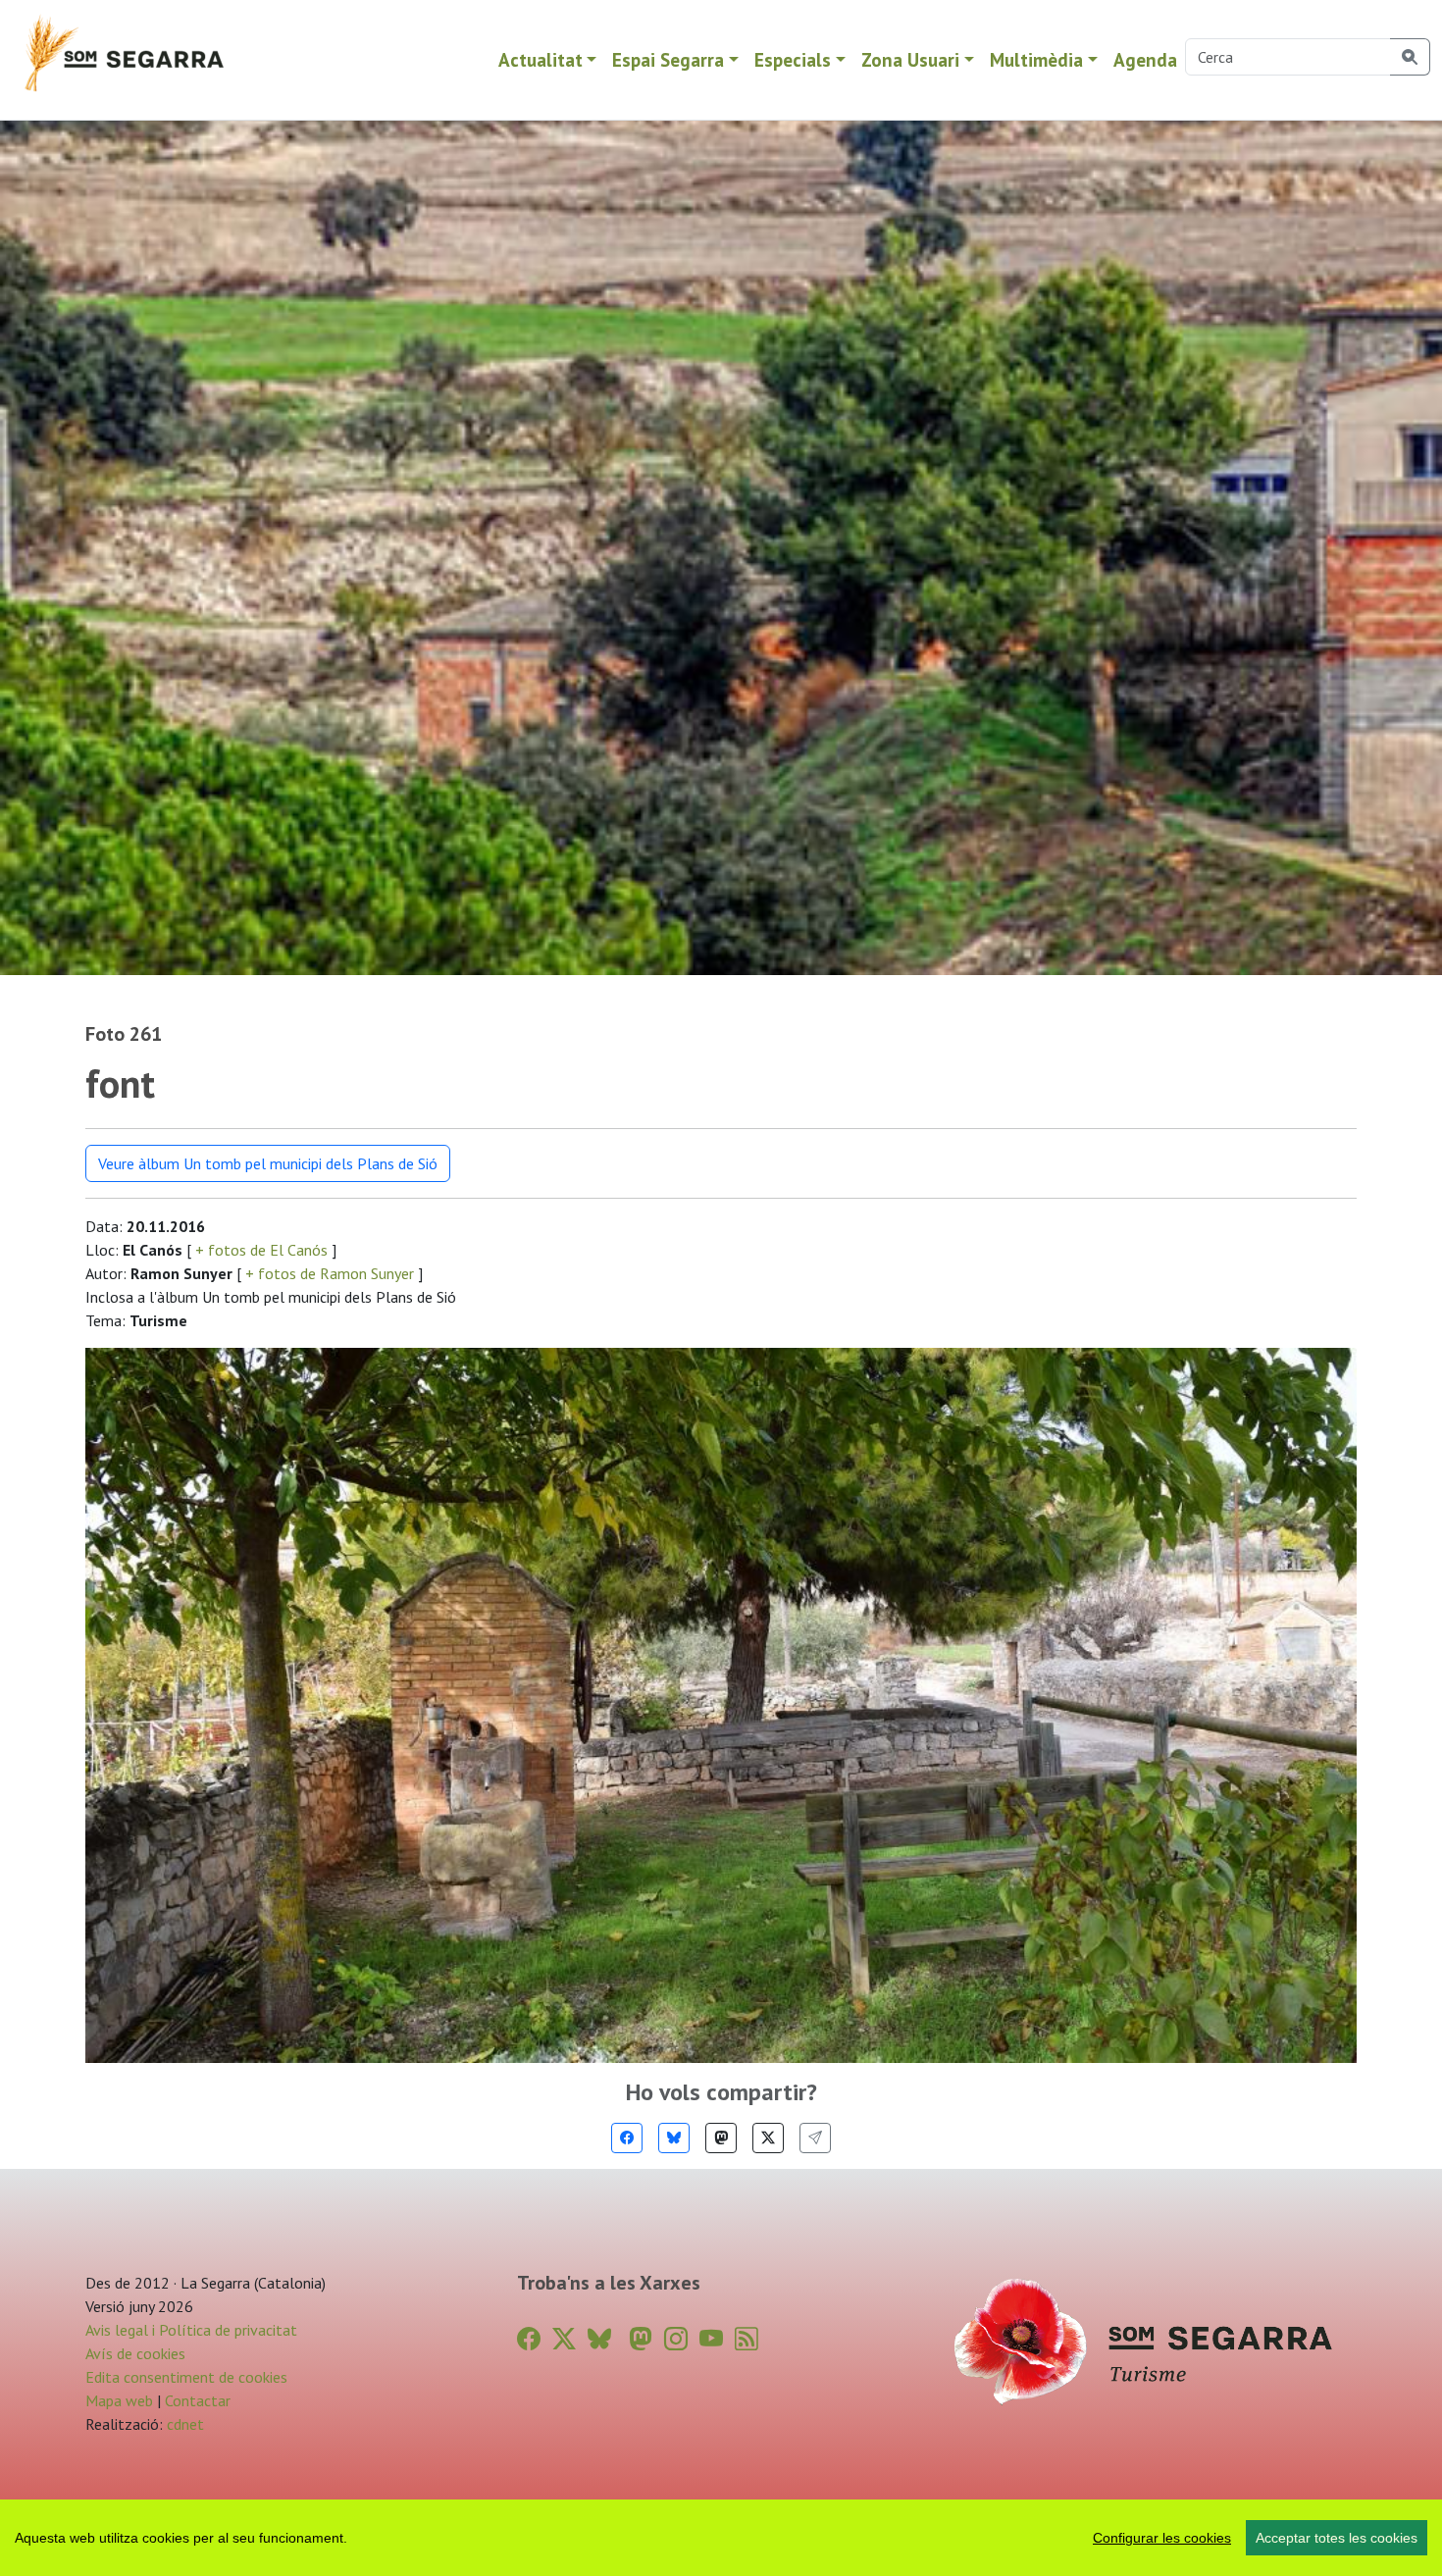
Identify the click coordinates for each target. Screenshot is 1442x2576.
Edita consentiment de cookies (186, 2377)
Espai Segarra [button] (668, 59)
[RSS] (747, 2339)
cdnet (183, 2424)
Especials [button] (793, 59)
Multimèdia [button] (1036, 59)
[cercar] (1410, 57)
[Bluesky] (674, 2138)
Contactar (198, 2400)
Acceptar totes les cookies (1337, 2538)
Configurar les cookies (1162, 2538)
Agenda (1145, 59)
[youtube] (711, 2339)
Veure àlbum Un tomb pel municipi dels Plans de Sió (268, 1163)
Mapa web (119, 2400)
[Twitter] (768, 2138)
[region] (721, 2538)
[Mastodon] (721, 2138)
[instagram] (676, 2339)
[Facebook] (627, 2138)
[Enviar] (815, 2138)
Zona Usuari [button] (910, 59)
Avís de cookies (135, 2353)
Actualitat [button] (541, 59)
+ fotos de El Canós (261, 1250)
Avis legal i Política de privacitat (191, 2330)
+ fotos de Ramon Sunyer (330, 1273)
